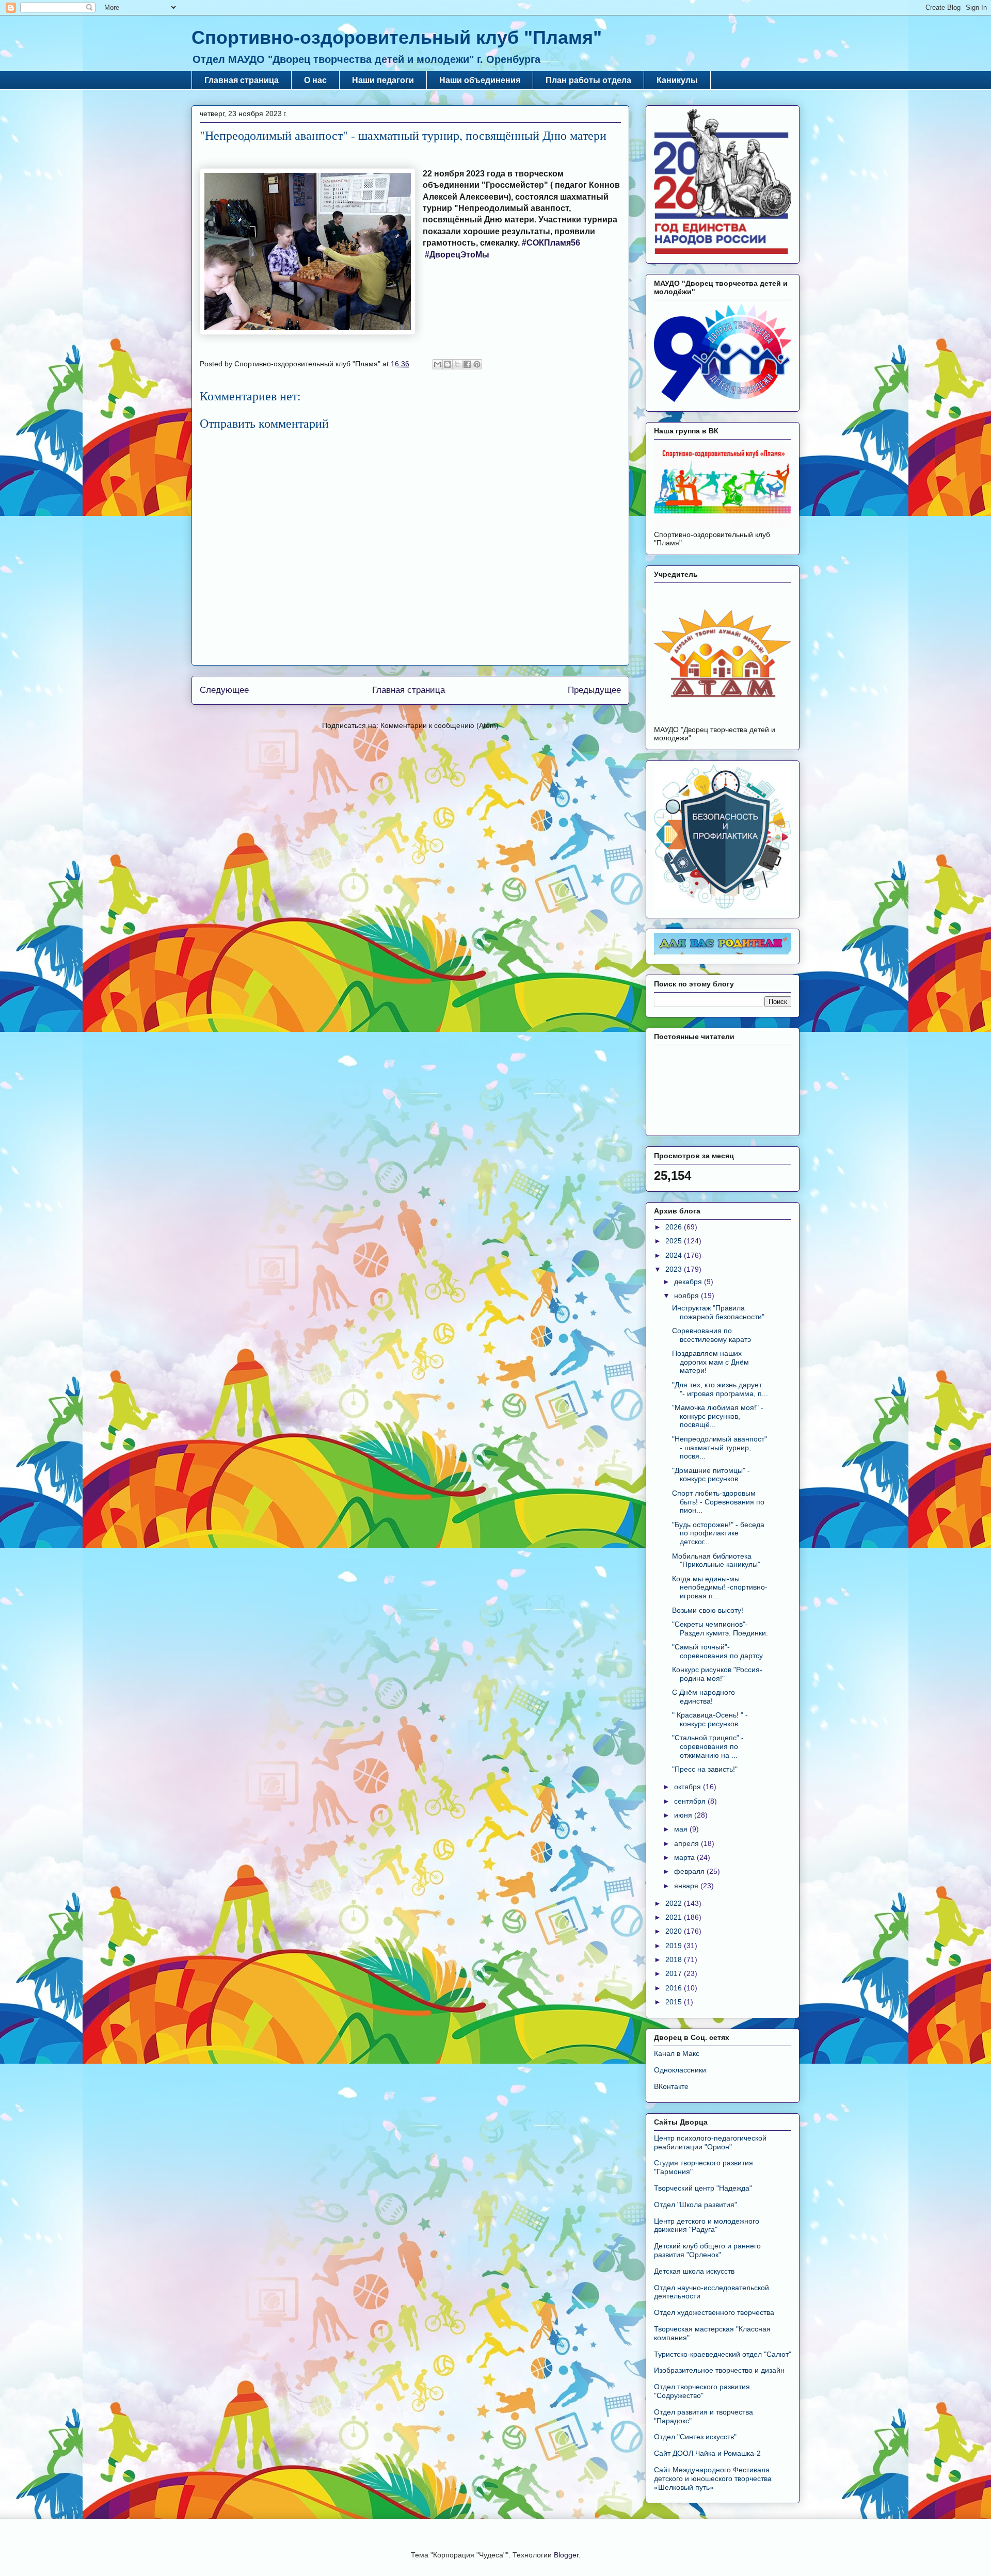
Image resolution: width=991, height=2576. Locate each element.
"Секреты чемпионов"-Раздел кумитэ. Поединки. (720, 1629)
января (687, 1886)
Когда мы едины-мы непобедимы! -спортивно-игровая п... (720, 1587)
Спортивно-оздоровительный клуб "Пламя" (397, 37)
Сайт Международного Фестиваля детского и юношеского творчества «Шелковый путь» (713, 2478)
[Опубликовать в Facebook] (467, 364)
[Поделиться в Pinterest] (477, 364)
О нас (315, 80)
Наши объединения (480, 80)
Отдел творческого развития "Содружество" (702, 2391)
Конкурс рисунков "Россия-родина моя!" (717, 1674)
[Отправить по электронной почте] (438, 364)
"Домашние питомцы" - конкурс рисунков (711, 1475)
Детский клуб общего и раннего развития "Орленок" (707, 2250)
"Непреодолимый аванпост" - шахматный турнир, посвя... (720, 1448)
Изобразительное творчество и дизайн (719, 2370)
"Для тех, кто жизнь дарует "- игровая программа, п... (720, 1389)
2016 (675, 1988)
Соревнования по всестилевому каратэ (712, 1335)
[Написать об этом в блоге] (447, 364)
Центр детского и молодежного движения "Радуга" (707, 2225)
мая (682, 1829)
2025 (675, 1241)
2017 (675, 1973)
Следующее (224, 690)
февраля (690, 1871)
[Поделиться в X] (457, 364)
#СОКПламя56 (551, 243)
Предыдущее (594, 690)
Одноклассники (680, 2070)
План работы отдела (588, 80)
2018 (675, 1959)
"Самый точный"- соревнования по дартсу (717, 1651)
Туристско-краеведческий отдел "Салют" (723, 2354)
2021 (675, 1917)
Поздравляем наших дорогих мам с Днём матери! (710, 1362)
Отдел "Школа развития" (696, 2205)
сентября (691, 1801)
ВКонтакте (671, 2086)
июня (684, 1815)
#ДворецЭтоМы (457, 255)
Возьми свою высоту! (708, 1610)
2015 (675, 2002)
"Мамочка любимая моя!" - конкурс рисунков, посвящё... (718, 1416)
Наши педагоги (383, 80)
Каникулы (677, 80)
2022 (675, 1903)
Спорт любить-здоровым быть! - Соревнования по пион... (718, 1502)
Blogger (566, 2555)
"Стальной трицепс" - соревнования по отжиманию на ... (708, 1746)
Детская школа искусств (694, 2271)
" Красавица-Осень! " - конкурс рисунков (710, 1719)
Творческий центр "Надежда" (703, 2188)
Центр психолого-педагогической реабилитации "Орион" (710, 2142)
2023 (675, 1269)
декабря (689, 1282)
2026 (675, 1227)
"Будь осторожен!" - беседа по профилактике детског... (718, 1533)
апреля (688, 1843)
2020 (675, 1931)
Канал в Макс (677, 2053)
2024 (675, 1255)
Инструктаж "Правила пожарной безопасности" (718, 1312)
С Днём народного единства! (704, 1697)
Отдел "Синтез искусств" (695, 2437)
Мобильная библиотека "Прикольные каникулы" (716, 1560)
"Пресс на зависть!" (705, 1769)
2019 (675, 1946)
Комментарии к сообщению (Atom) (439, 725)
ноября (688, 1295)
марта (685, 1857)
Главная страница (242, 80)
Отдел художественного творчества (714, 2312)
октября (689, 1787)
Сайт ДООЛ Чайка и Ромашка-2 (707, 2453)
